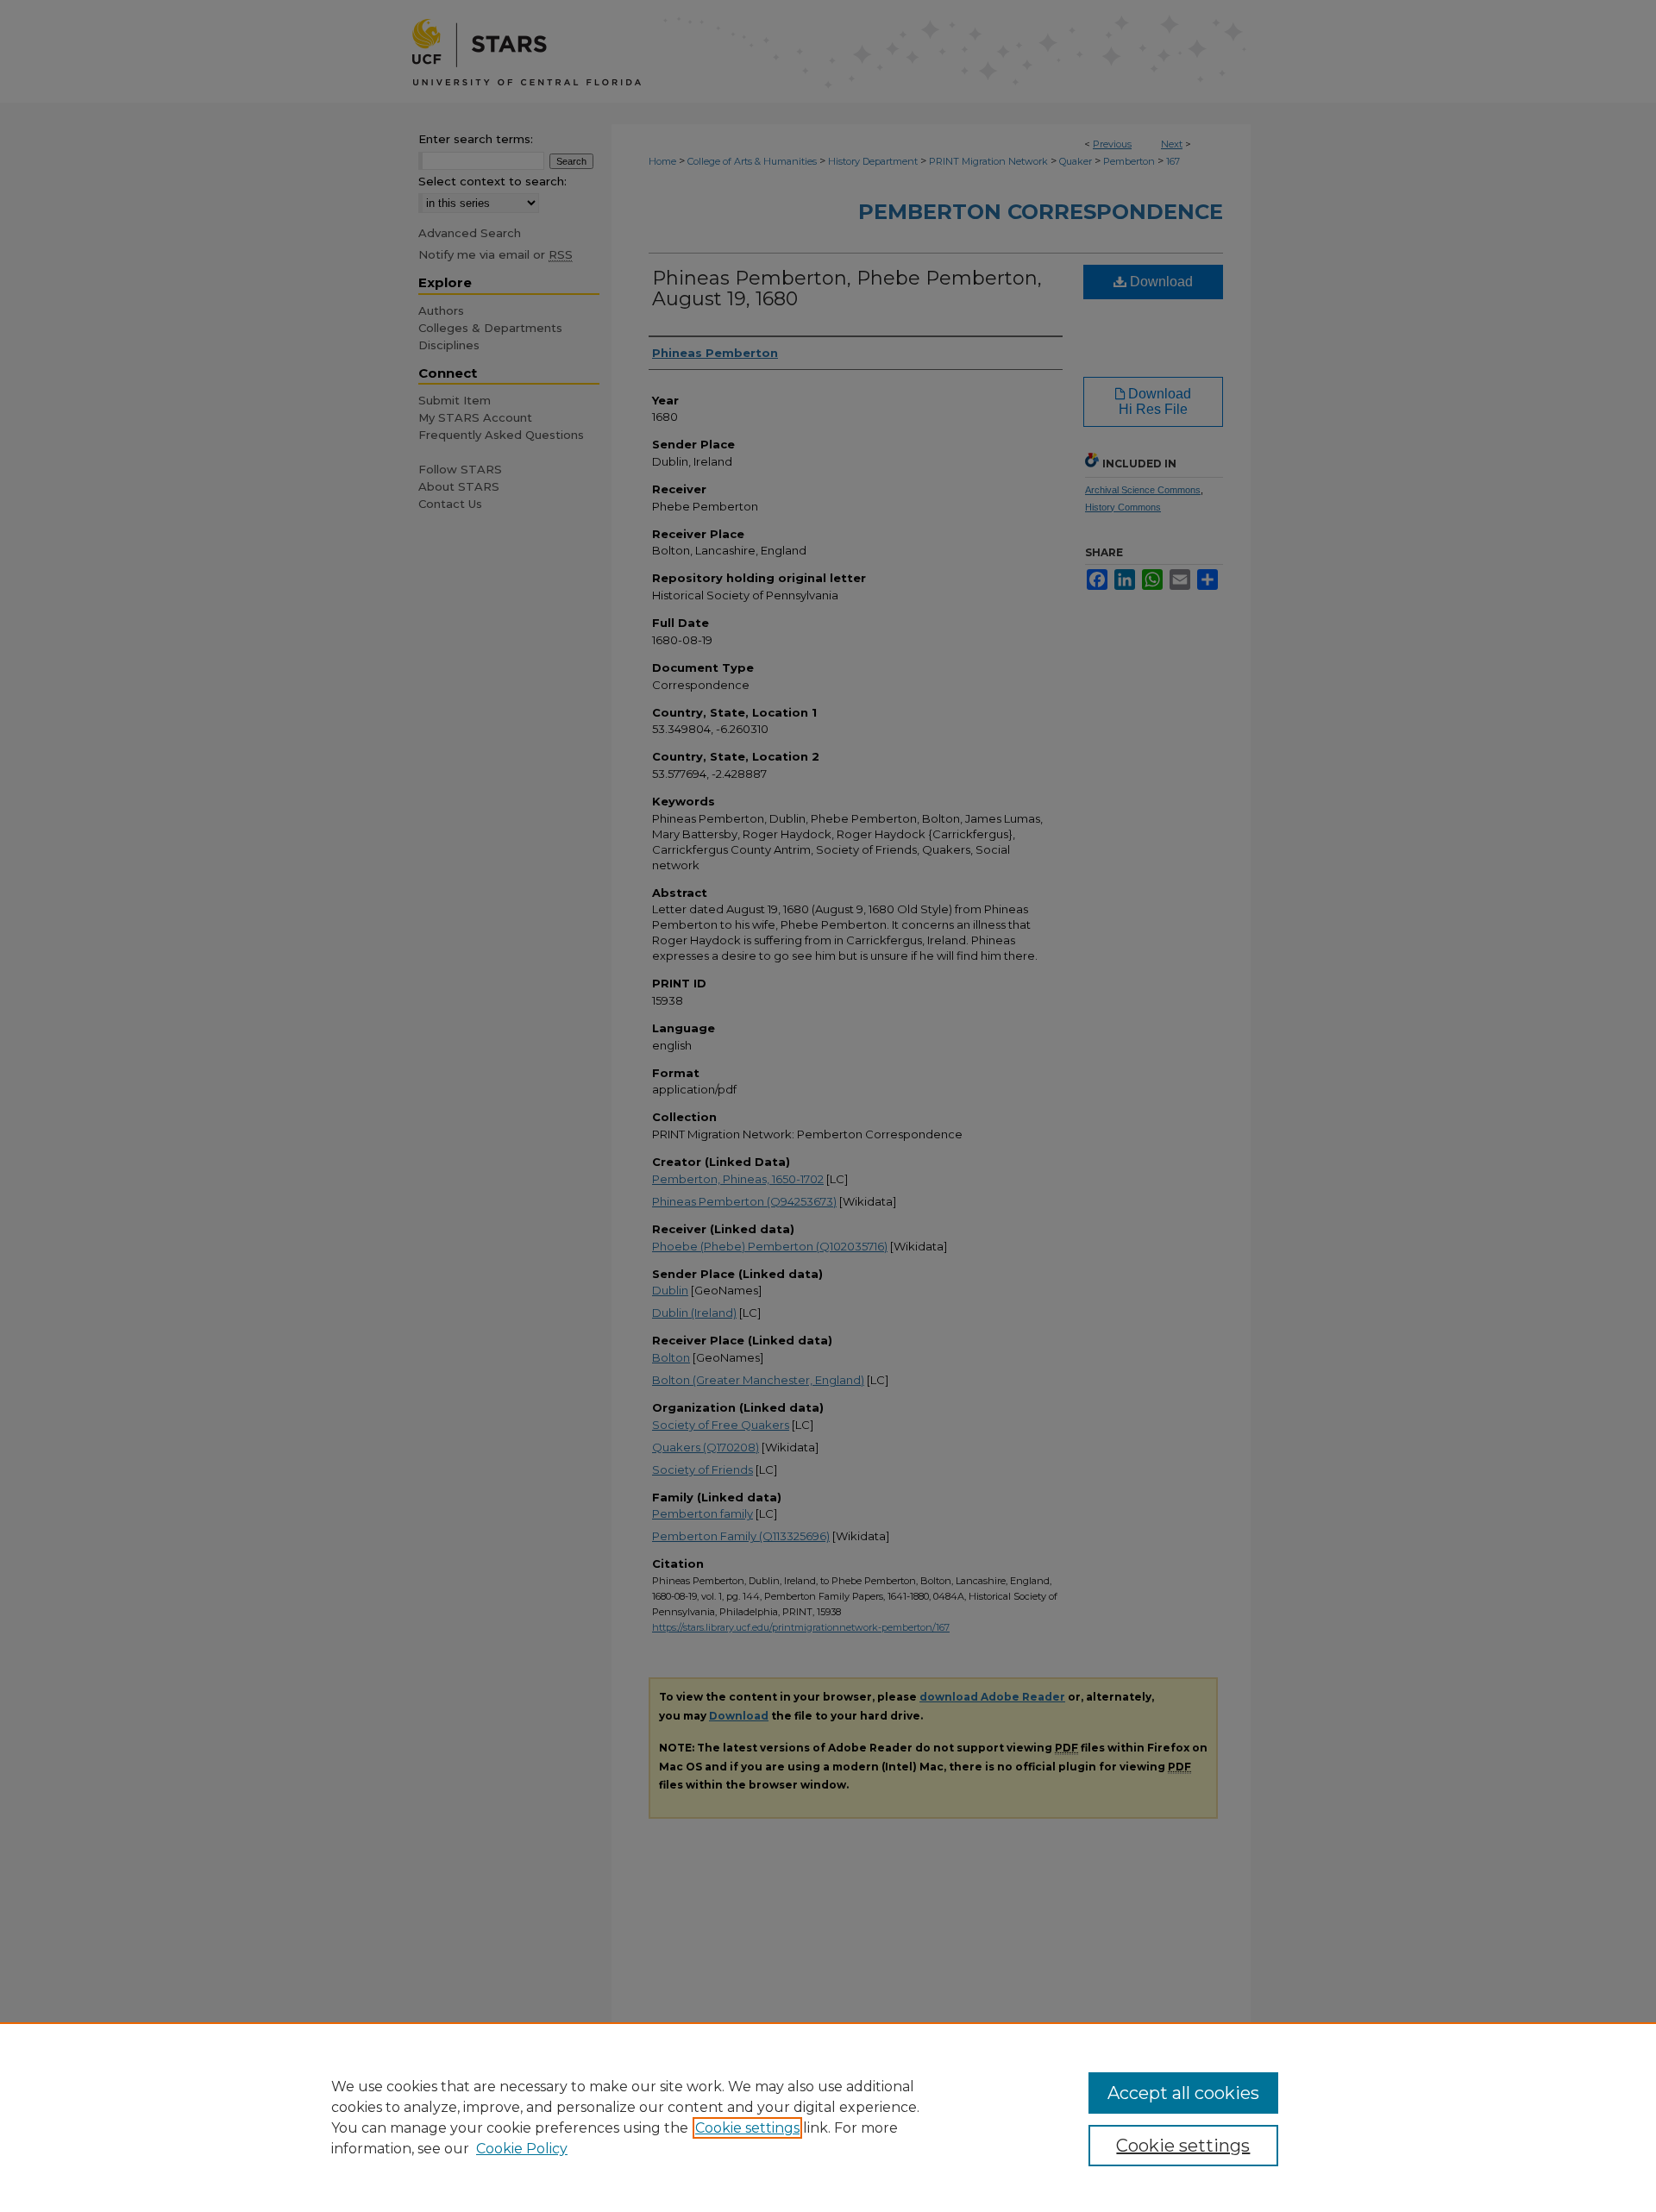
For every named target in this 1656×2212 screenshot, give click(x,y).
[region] (828, 2117)
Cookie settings (747, 2128)
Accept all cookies (1183, 2093)
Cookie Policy (522, 2149)
